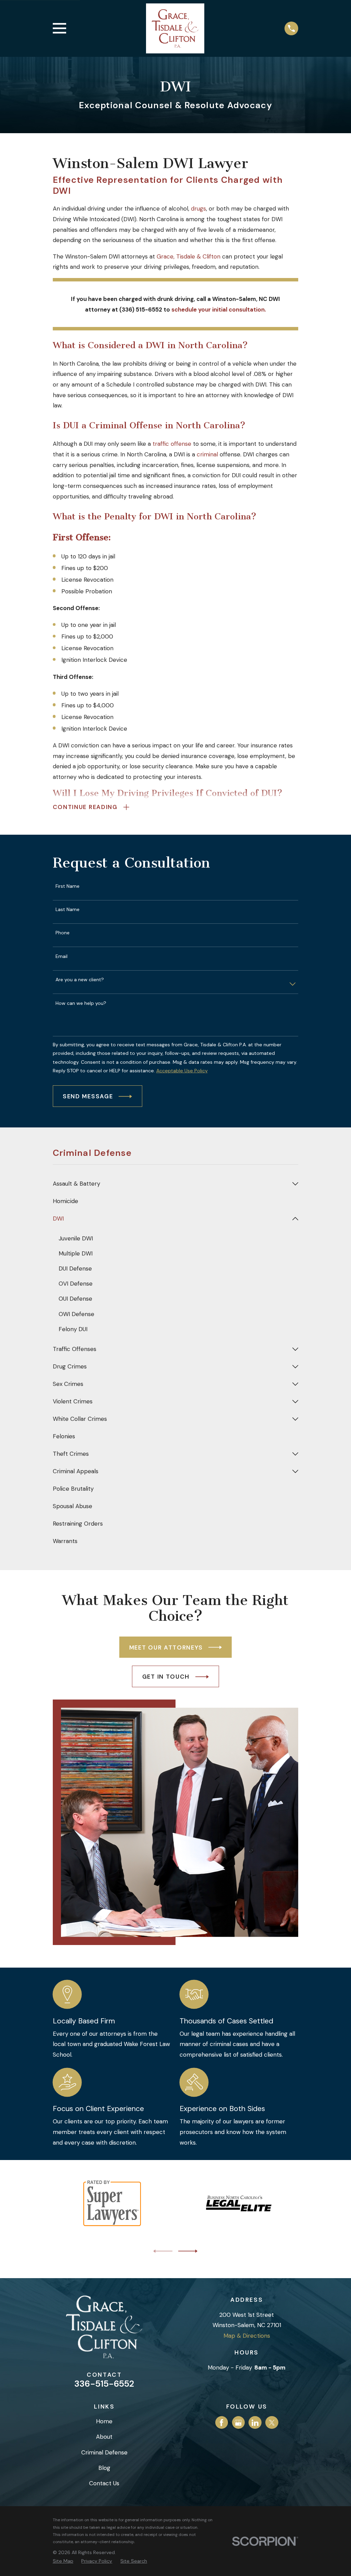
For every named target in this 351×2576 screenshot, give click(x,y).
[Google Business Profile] (238, 2423)
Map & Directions (247, 2336)
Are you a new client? (80, 980)
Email (62, 956)
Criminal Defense (104, 2452)
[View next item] (188, 2251)
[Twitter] (272, 2423)
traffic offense (172, 444)
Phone (63, 933)
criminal (207, 454)
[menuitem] (171, 1184)
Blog (104, 2468)
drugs (198, 209)
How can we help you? (81, 1003)
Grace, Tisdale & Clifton (189, 256)
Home (104, 2421)
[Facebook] (221, 2423)
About (104, 2437)
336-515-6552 (104, 2384)
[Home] (175, 28)
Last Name (68, 910)
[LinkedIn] (255, 2423)
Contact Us (104, 2483)
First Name (68, 886)
